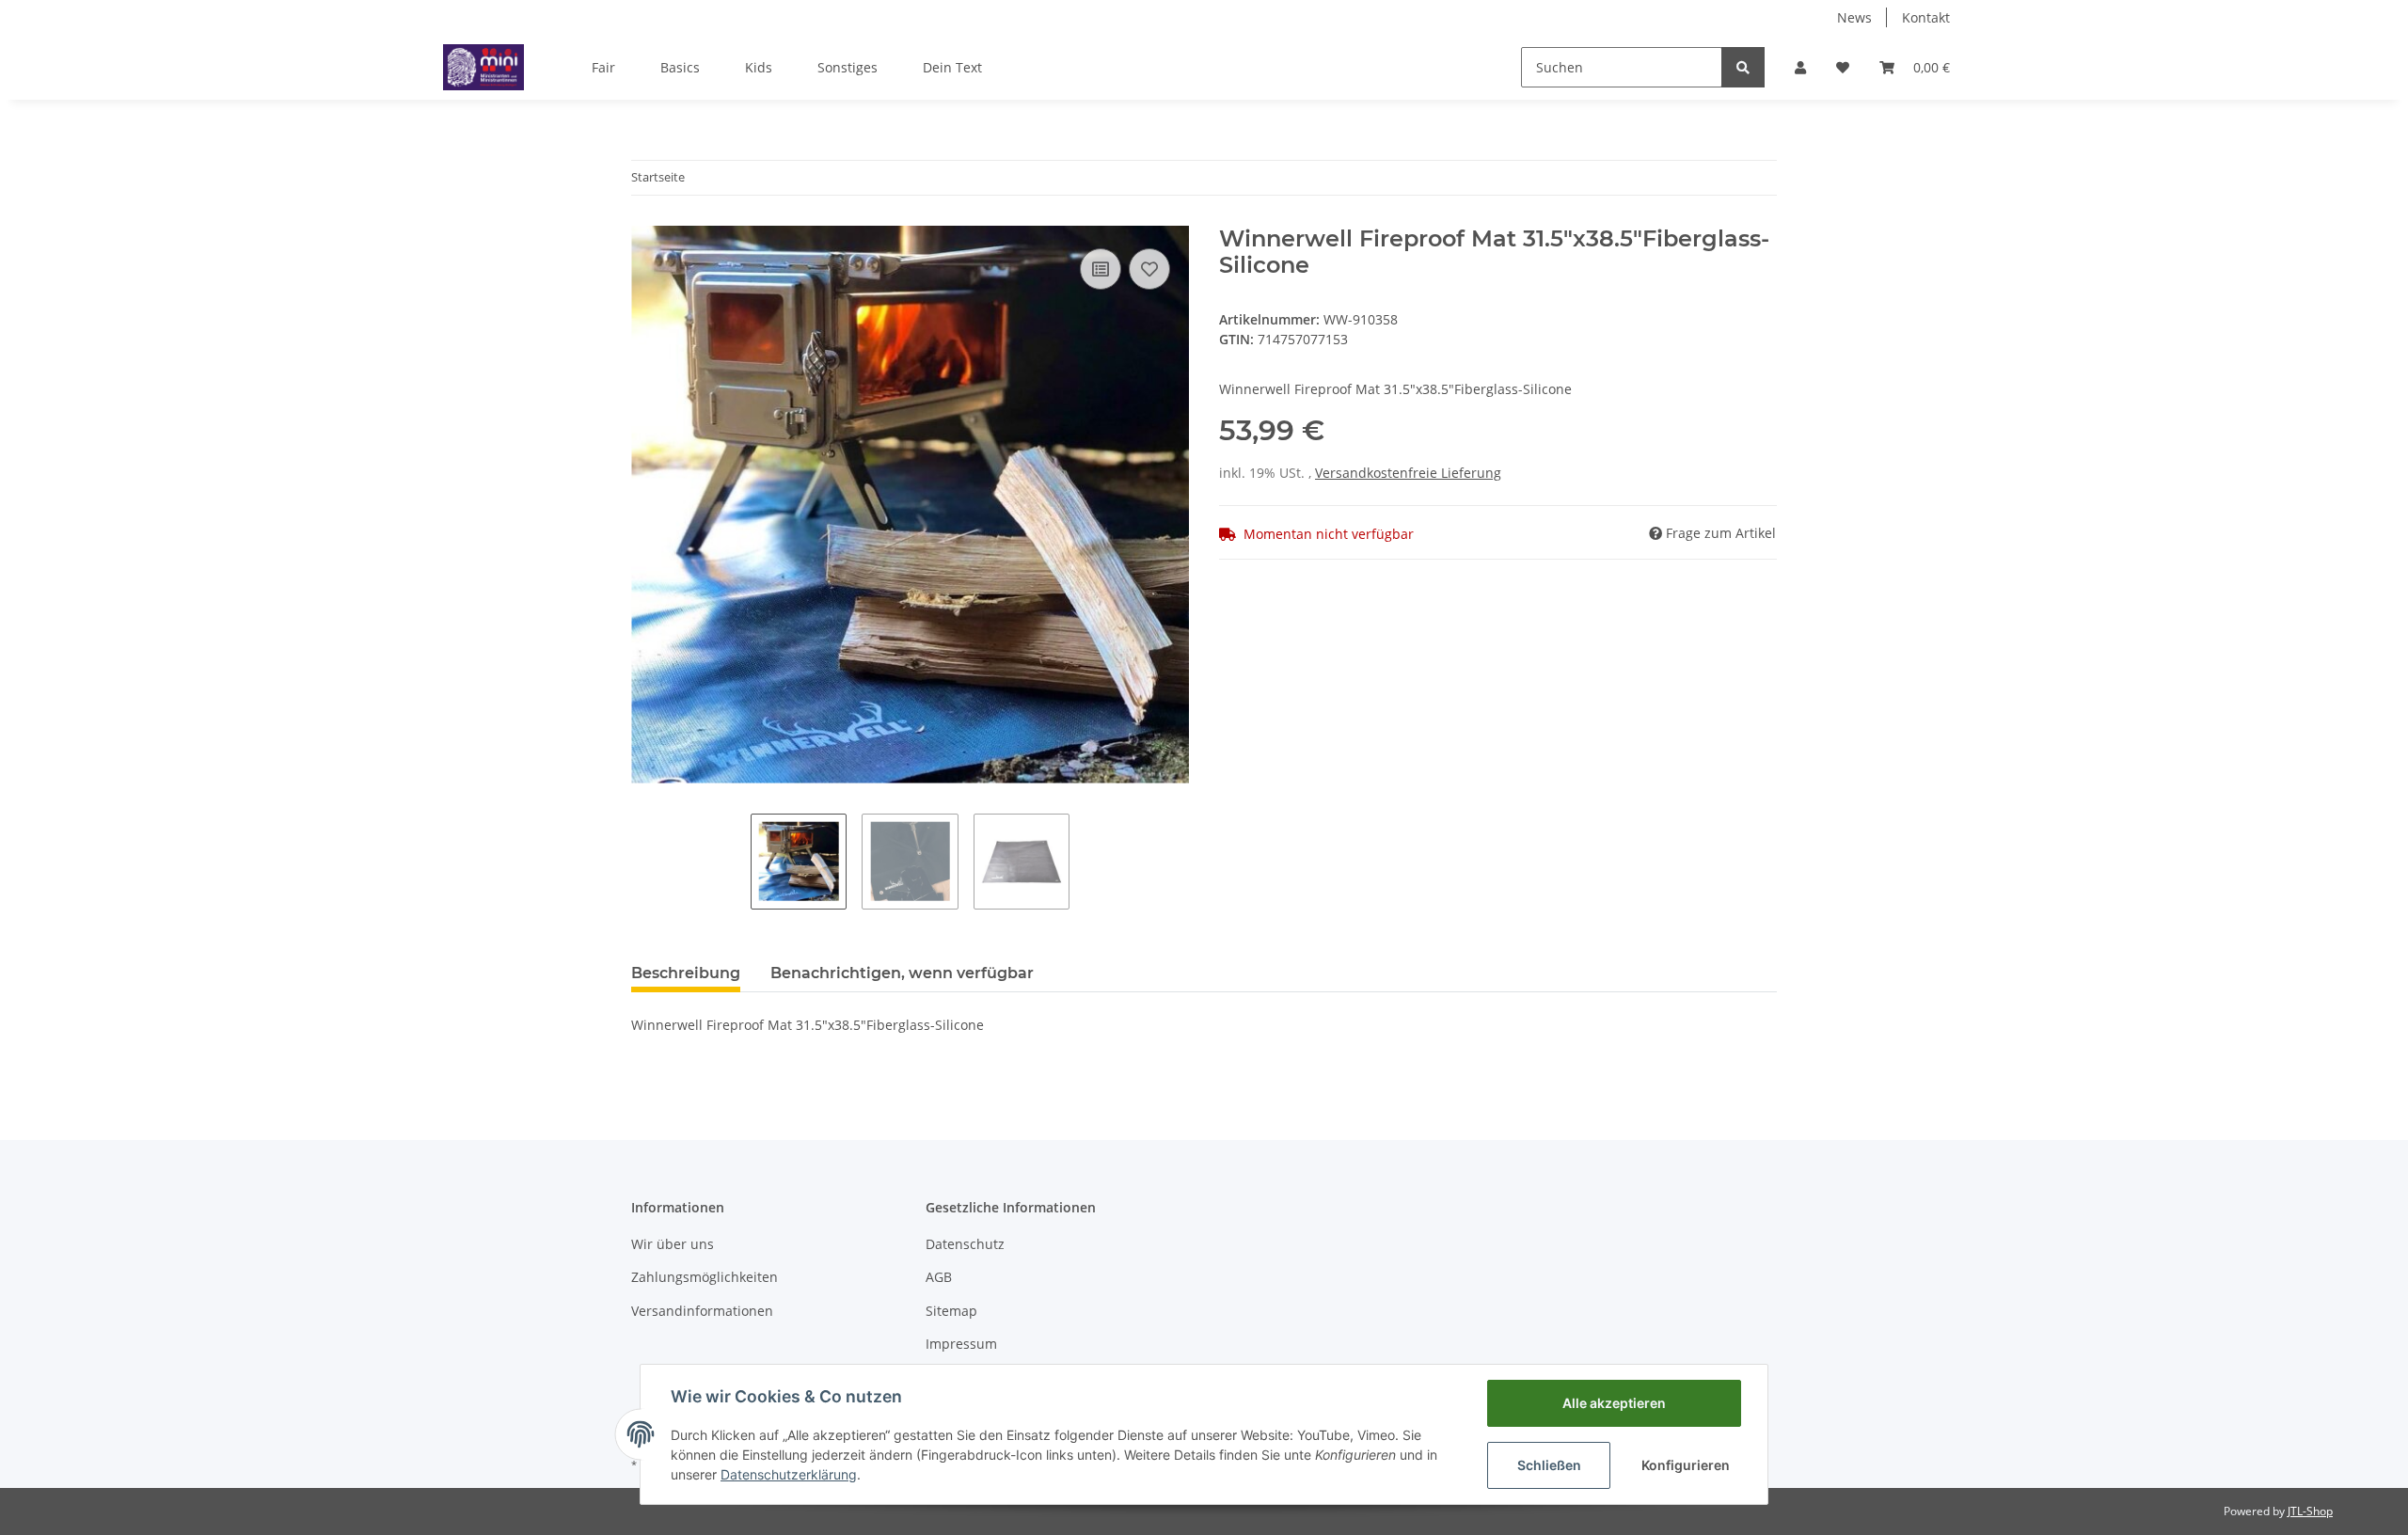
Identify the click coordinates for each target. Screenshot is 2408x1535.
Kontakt (1926, 17)
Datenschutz (965, 1244)
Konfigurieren (1686, 1465)
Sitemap (951, 1311)
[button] (1800, 67)
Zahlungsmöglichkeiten (705, 1277)
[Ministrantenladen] (483, 67)
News (1854, 17)
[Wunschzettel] (1843, 67)
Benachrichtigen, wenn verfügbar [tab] (902, 973)
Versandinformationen (702, 1311)
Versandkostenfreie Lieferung (1408, 473)
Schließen (1549, 1465)
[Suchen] (1743, 67)
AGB (939, 1277)
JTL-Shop (2310, 1511)
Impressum (961, 1344)
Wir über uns (673, 1244)
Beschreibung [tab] (686, 973)
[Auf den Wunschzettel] (1149, 269)
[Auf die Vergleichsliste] (1101, 269)
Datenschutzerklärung (789, 1474)
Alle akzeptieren (1614, 1403)
